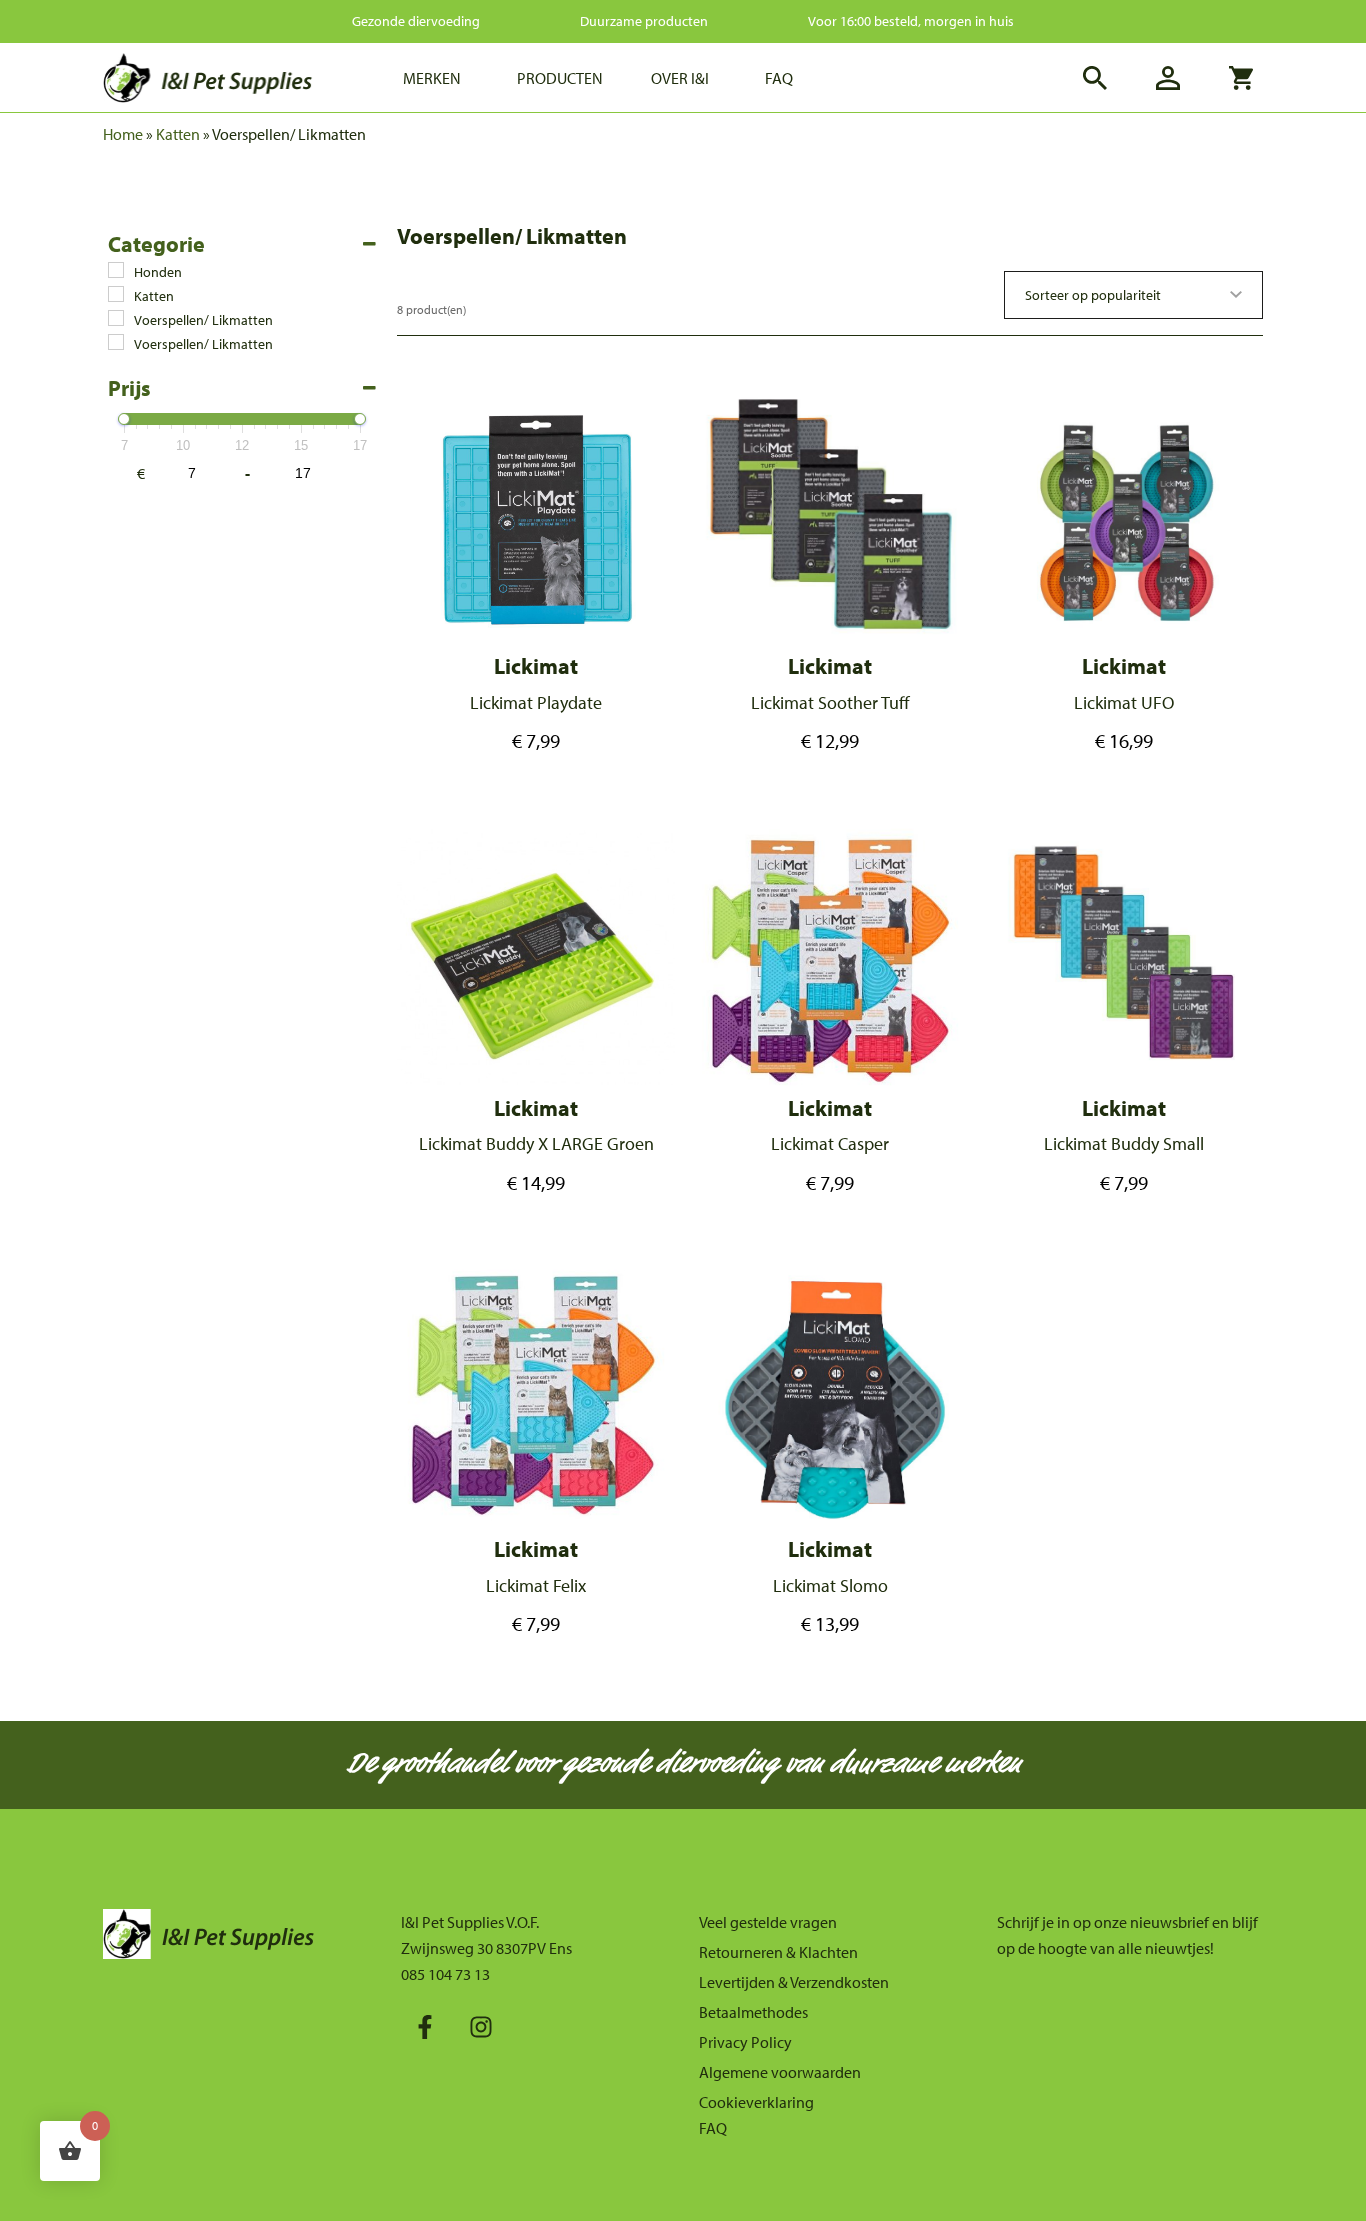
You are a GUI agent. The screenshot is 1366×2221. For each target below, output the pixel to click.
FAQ (713, 2128)
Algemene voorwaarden (780, 2072)
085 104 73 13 (445, 1974)
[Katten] (116, 294)
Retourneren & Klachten (778, 1952)
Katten (178, 134)
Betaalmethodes (753, 2012)
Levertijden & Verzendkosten (794, 1982)
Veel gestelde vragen (768, 1922)
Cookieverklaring (756, 2102)
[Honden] (116, 270)
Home (123, 134)
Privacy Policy (745, 2042)
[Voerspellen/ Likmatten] (116, 318)
